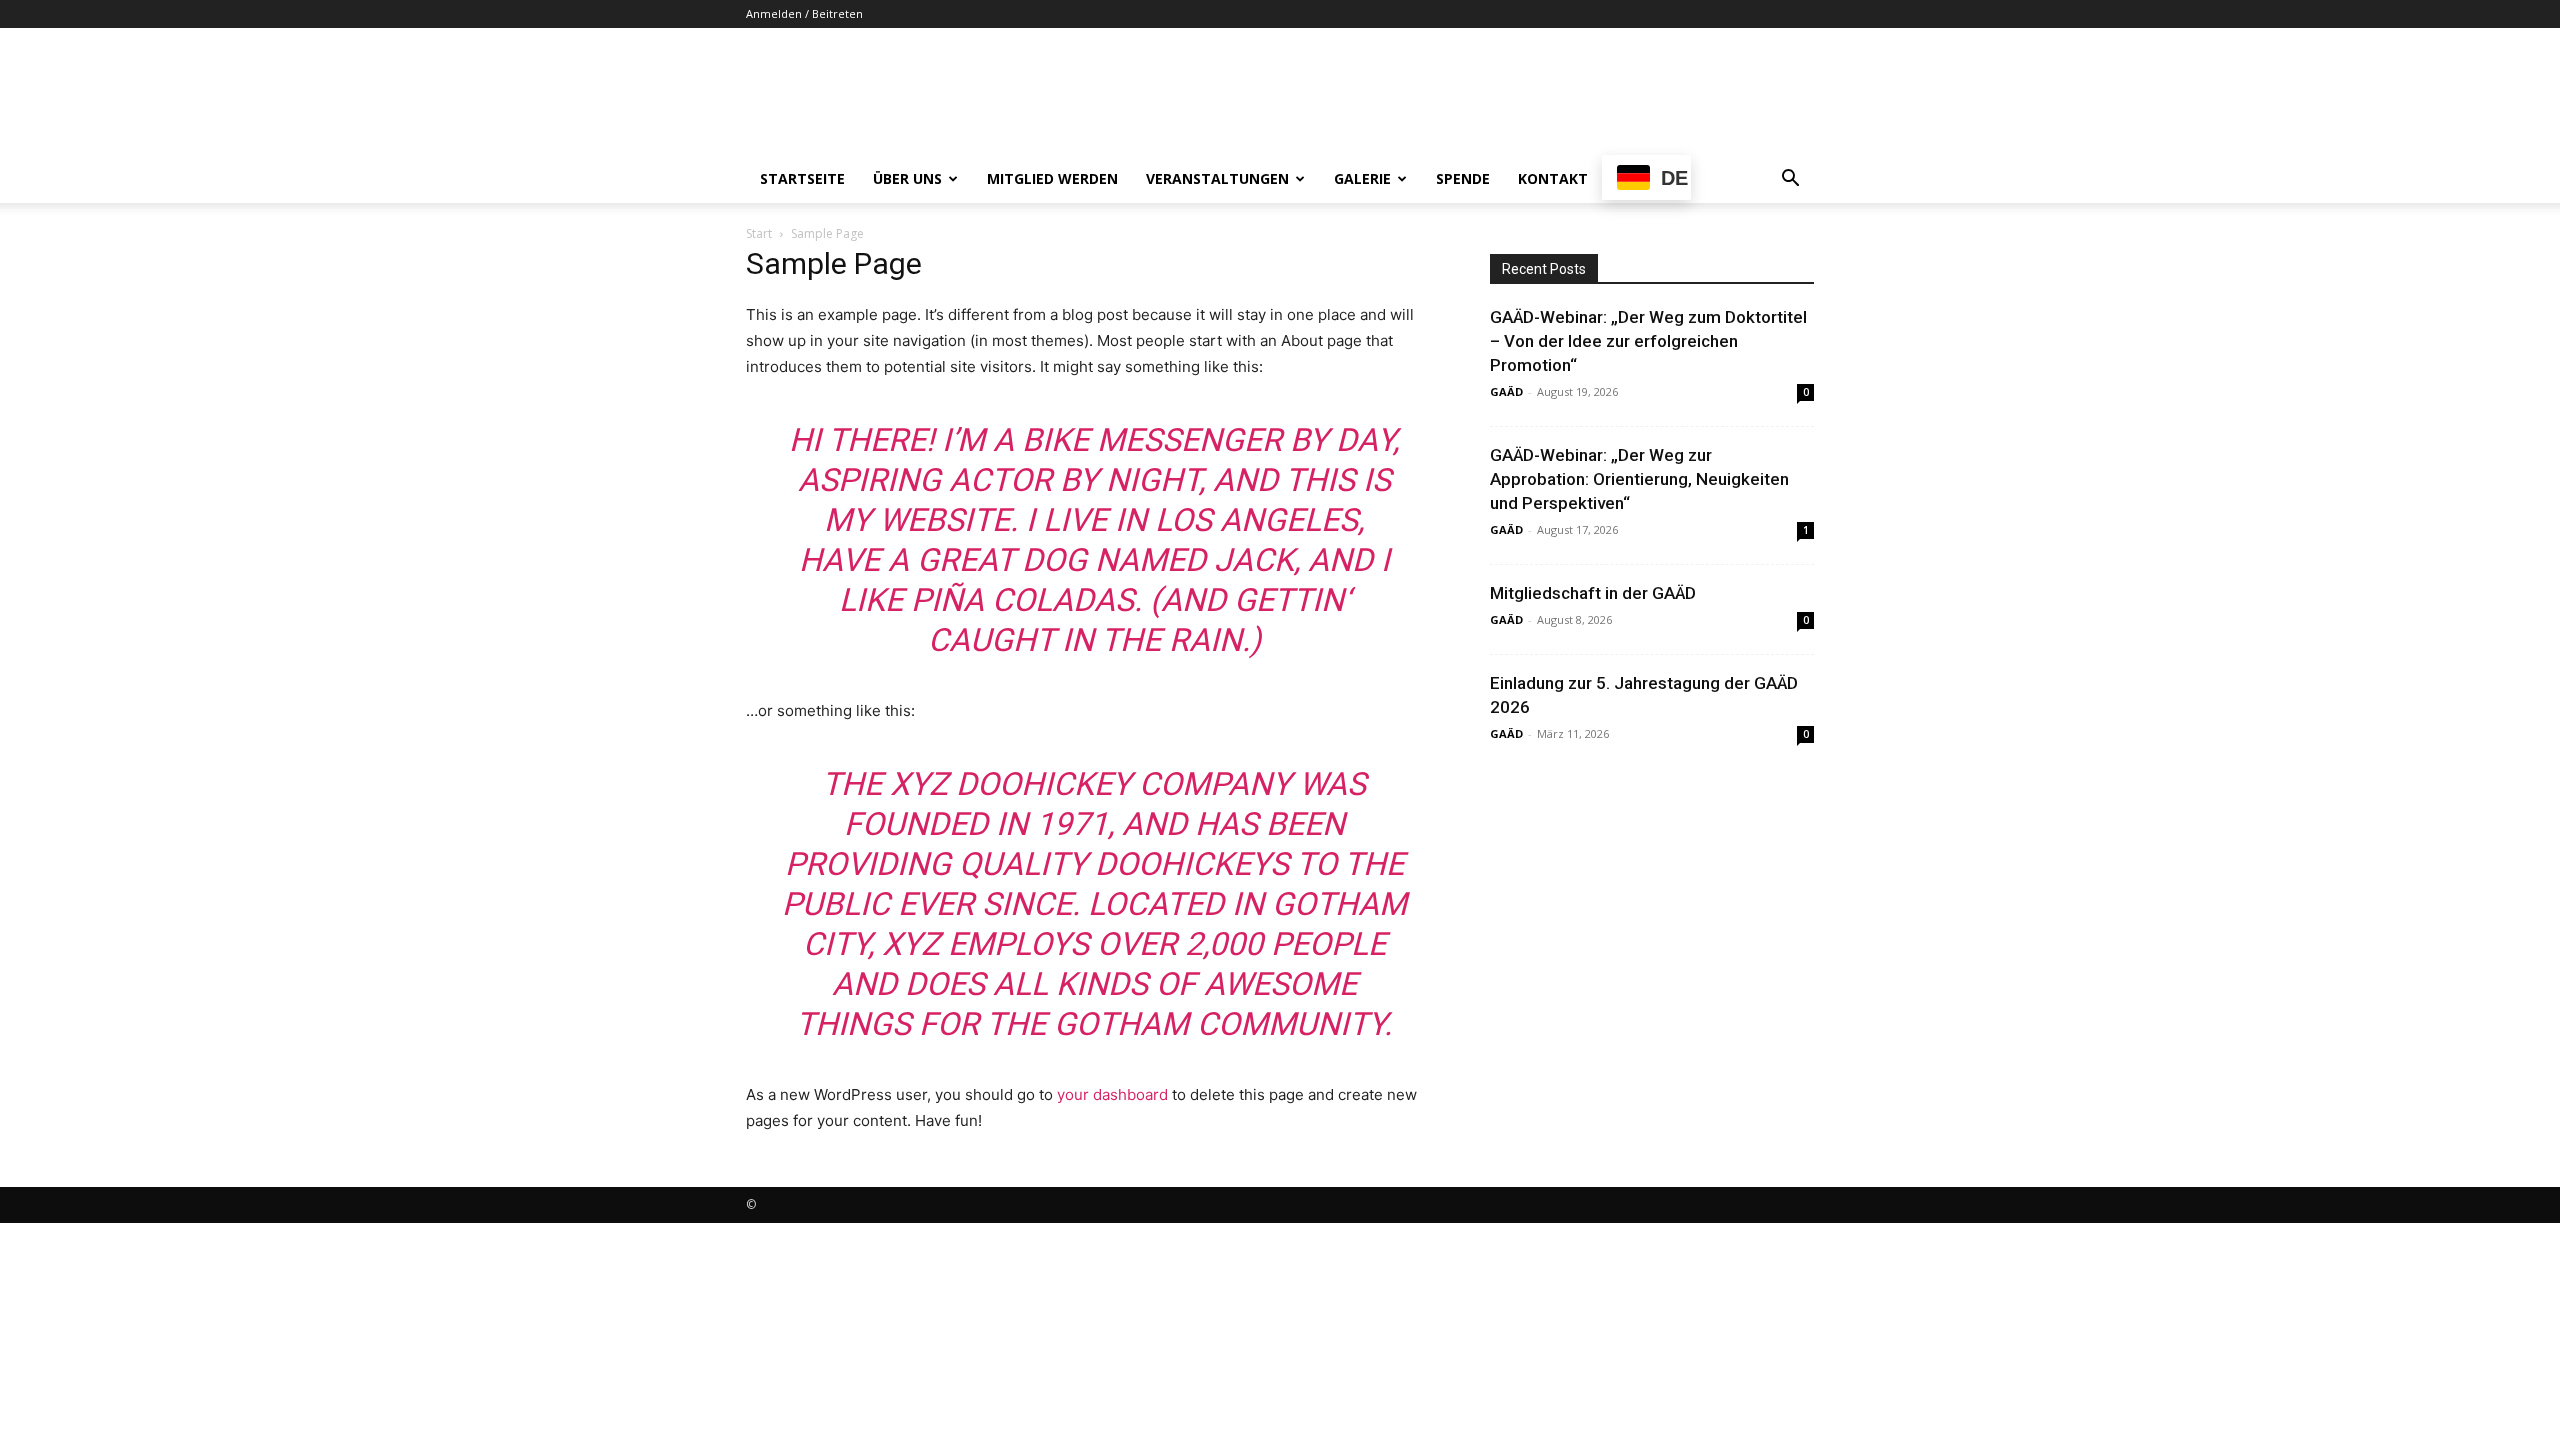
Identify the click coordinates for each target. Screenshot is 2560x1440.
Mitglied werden (1052, 178)
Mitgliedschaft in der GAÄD (1593, 593)
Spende (1463, 178)
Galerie (1362, 178)
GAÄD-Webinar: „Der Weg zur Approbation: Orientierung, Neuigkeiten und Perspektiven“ (1639, 479)
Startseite (802, 178)
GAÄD (1506, 391)
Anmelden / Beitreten (804, 13)
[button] (1790, 180)
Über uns (907, 178)
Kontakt (1553, 178)
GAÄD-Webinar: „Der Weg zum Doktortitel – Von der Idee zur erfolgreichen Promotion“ (1648, 341)
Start (759, 233)
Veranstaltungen (1217, 178)
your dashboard (1112, 1094)
